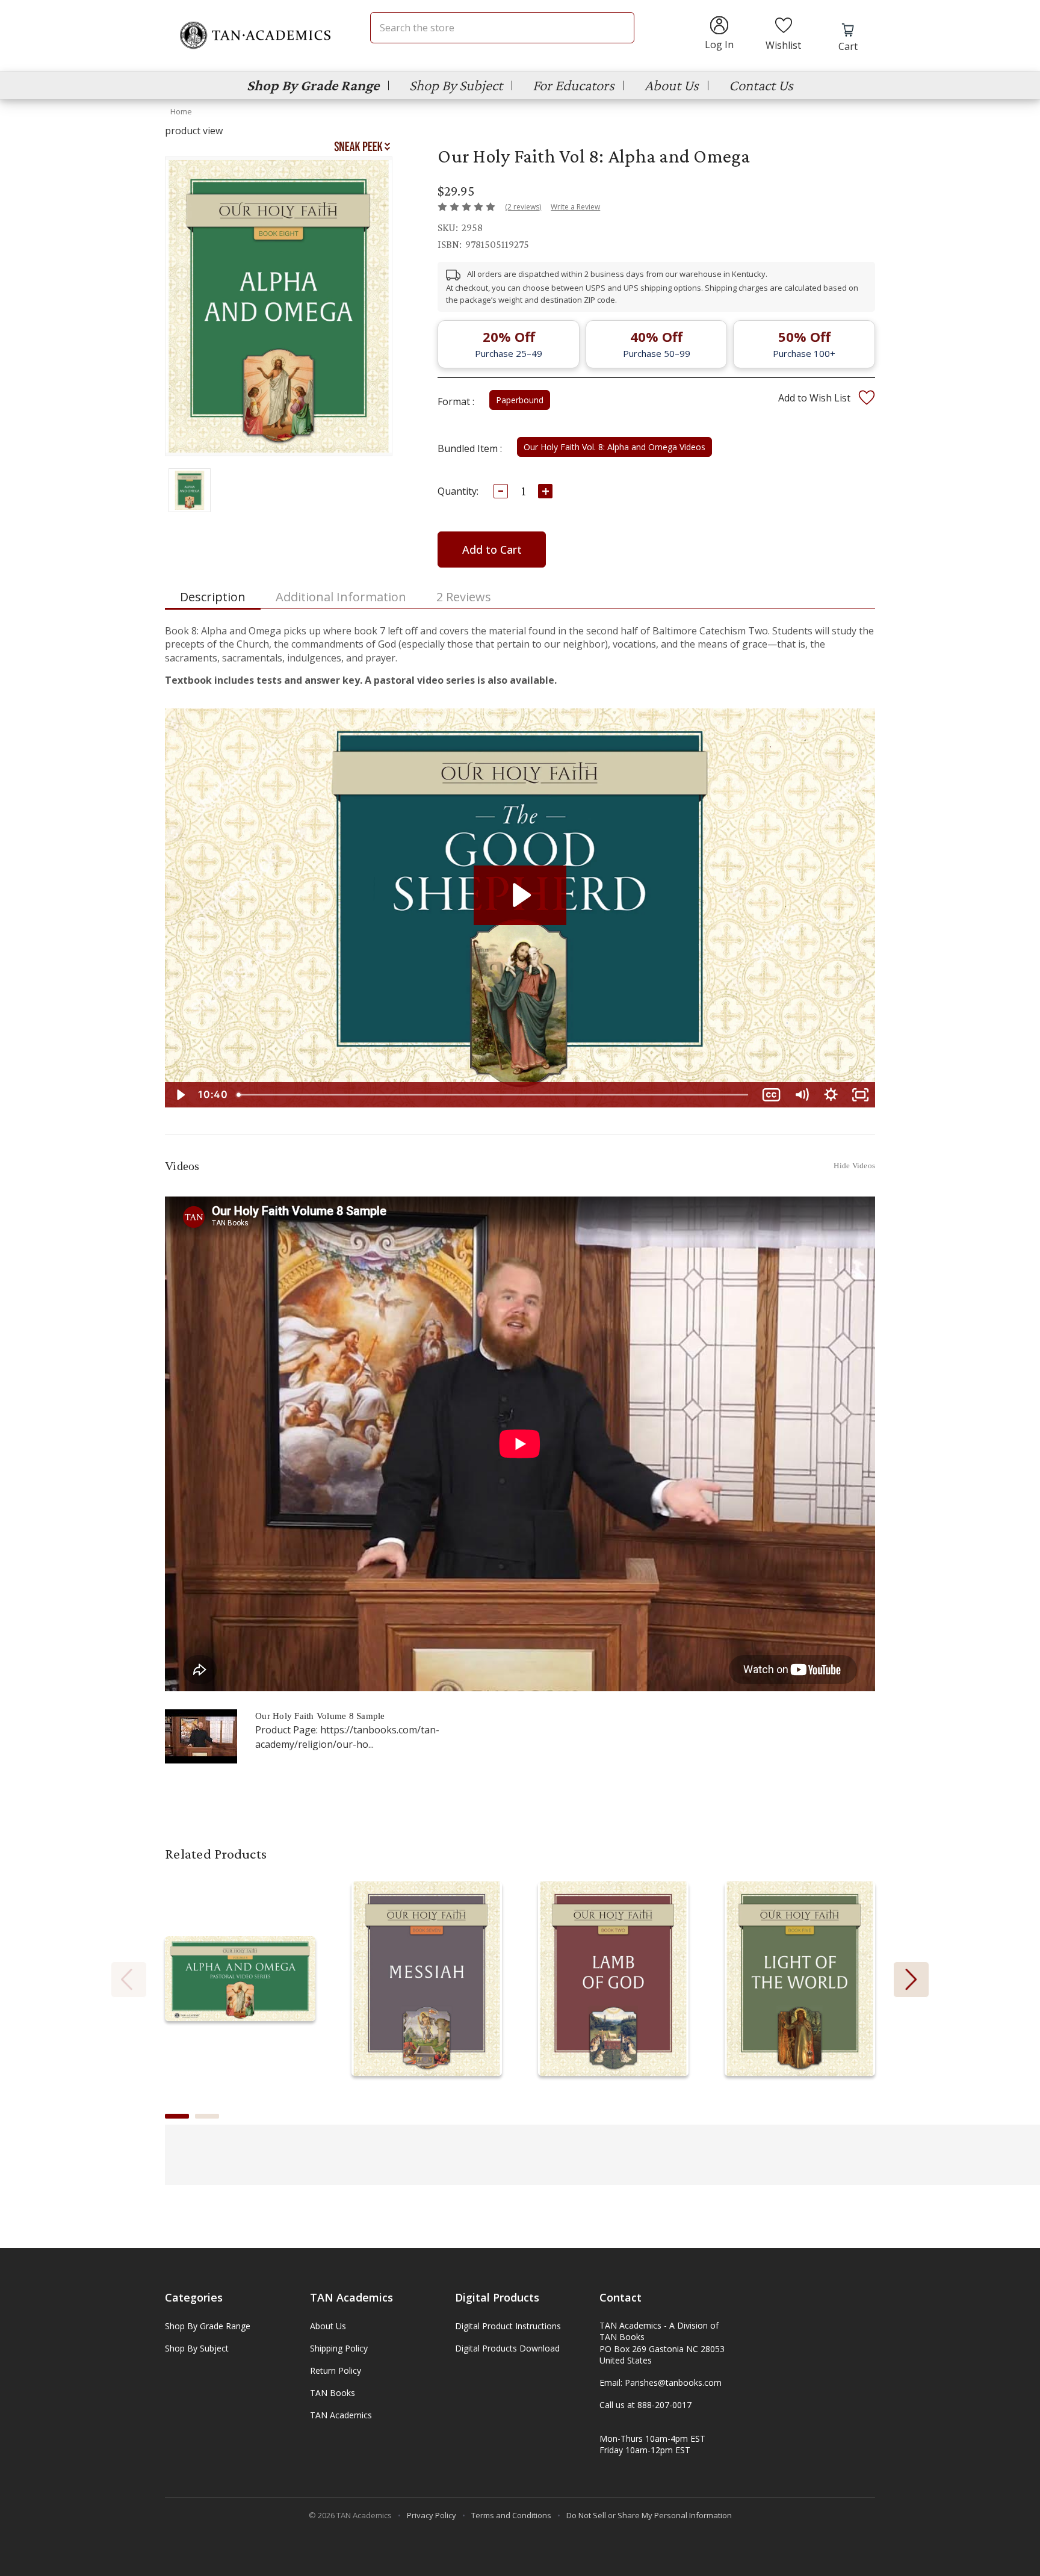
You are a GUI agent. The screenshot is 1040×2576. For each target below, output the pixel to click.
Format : (456, 401)
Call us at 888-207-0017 (645, 2405)
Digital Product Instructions (508, 2326)
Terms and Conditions (511, 2515)
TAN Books (333, 2393)
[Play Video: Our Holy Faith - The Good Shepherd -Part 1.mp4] (520, 895)
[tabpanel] (240, 1980)
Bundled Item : (470, 448)
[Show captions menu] (771, 1095)
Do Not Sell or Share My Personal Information (649, 2515)
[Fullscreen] (860, 1095)
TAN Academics (341, 2415)
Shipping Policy (339, 2348)
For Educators (574, 85)
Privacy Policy (432, 2515)
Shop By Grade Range (313, 85)
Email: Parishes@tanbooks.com (661, 2382)
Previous (129, 1980)
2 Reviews (464, 597)
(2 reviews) (523, 207)
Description (213, 597)
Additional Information (341, 597)
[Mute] (801, 1095)
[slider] (494, 1095)
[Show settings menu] (831, 1095)
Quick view (240, 1967)
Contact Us (761, 85)
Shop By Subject (456, 85)
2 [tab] (207, 2116)
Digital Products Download (507, 2348)
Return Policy (336, 2370)
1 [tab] (177, 2116)
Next (911, 1980)
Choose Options (240, 1991)
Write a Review (575, 207)
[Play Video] (180, 1095)
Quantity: (458, 491)
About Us (672, 85)
